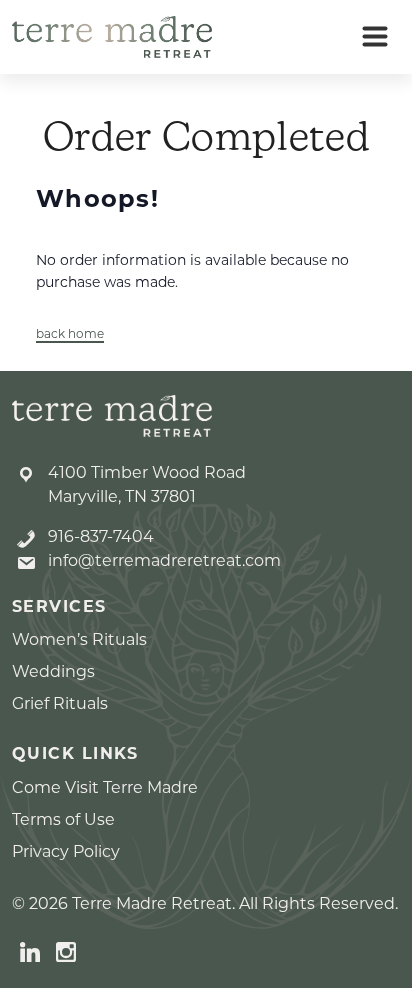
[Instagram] (66, 951)
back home (70, 333)
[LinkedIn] (30, 951)
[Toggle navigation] (375, 37)
